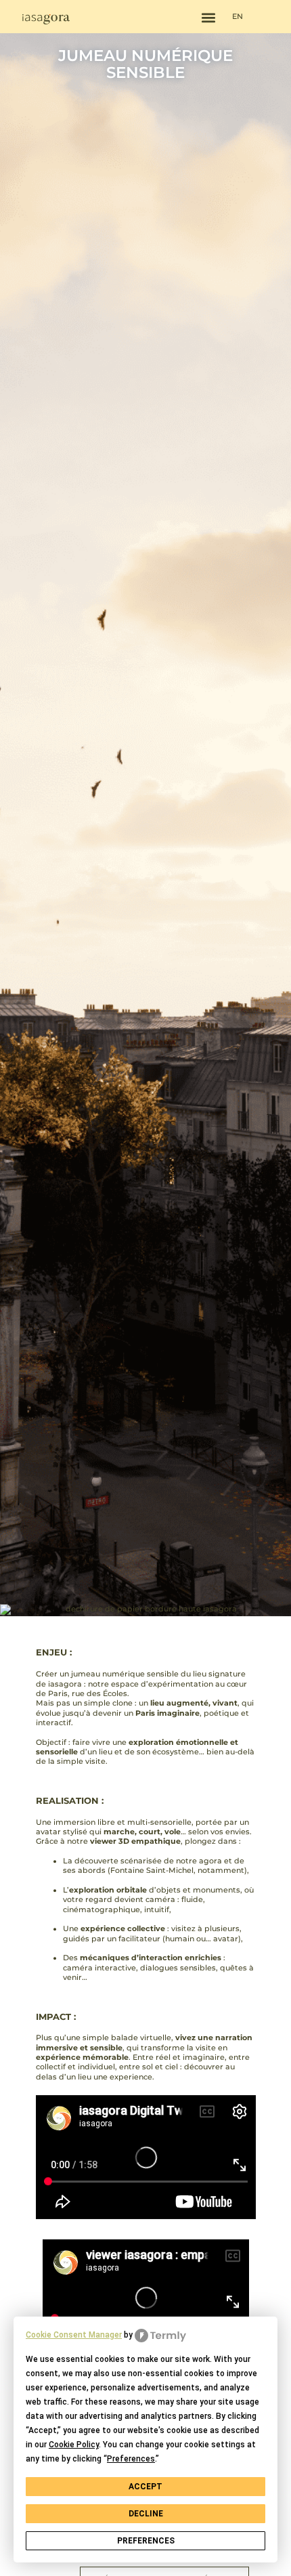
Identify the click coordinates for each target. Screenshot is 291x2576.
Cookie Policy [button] (74, 2445)
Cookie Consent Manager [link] (74, 2335)
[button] (209, 18)
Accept (145, 2487)
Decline (146, 2514)
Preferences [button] (131, 2459)
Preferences (146, 2541)
